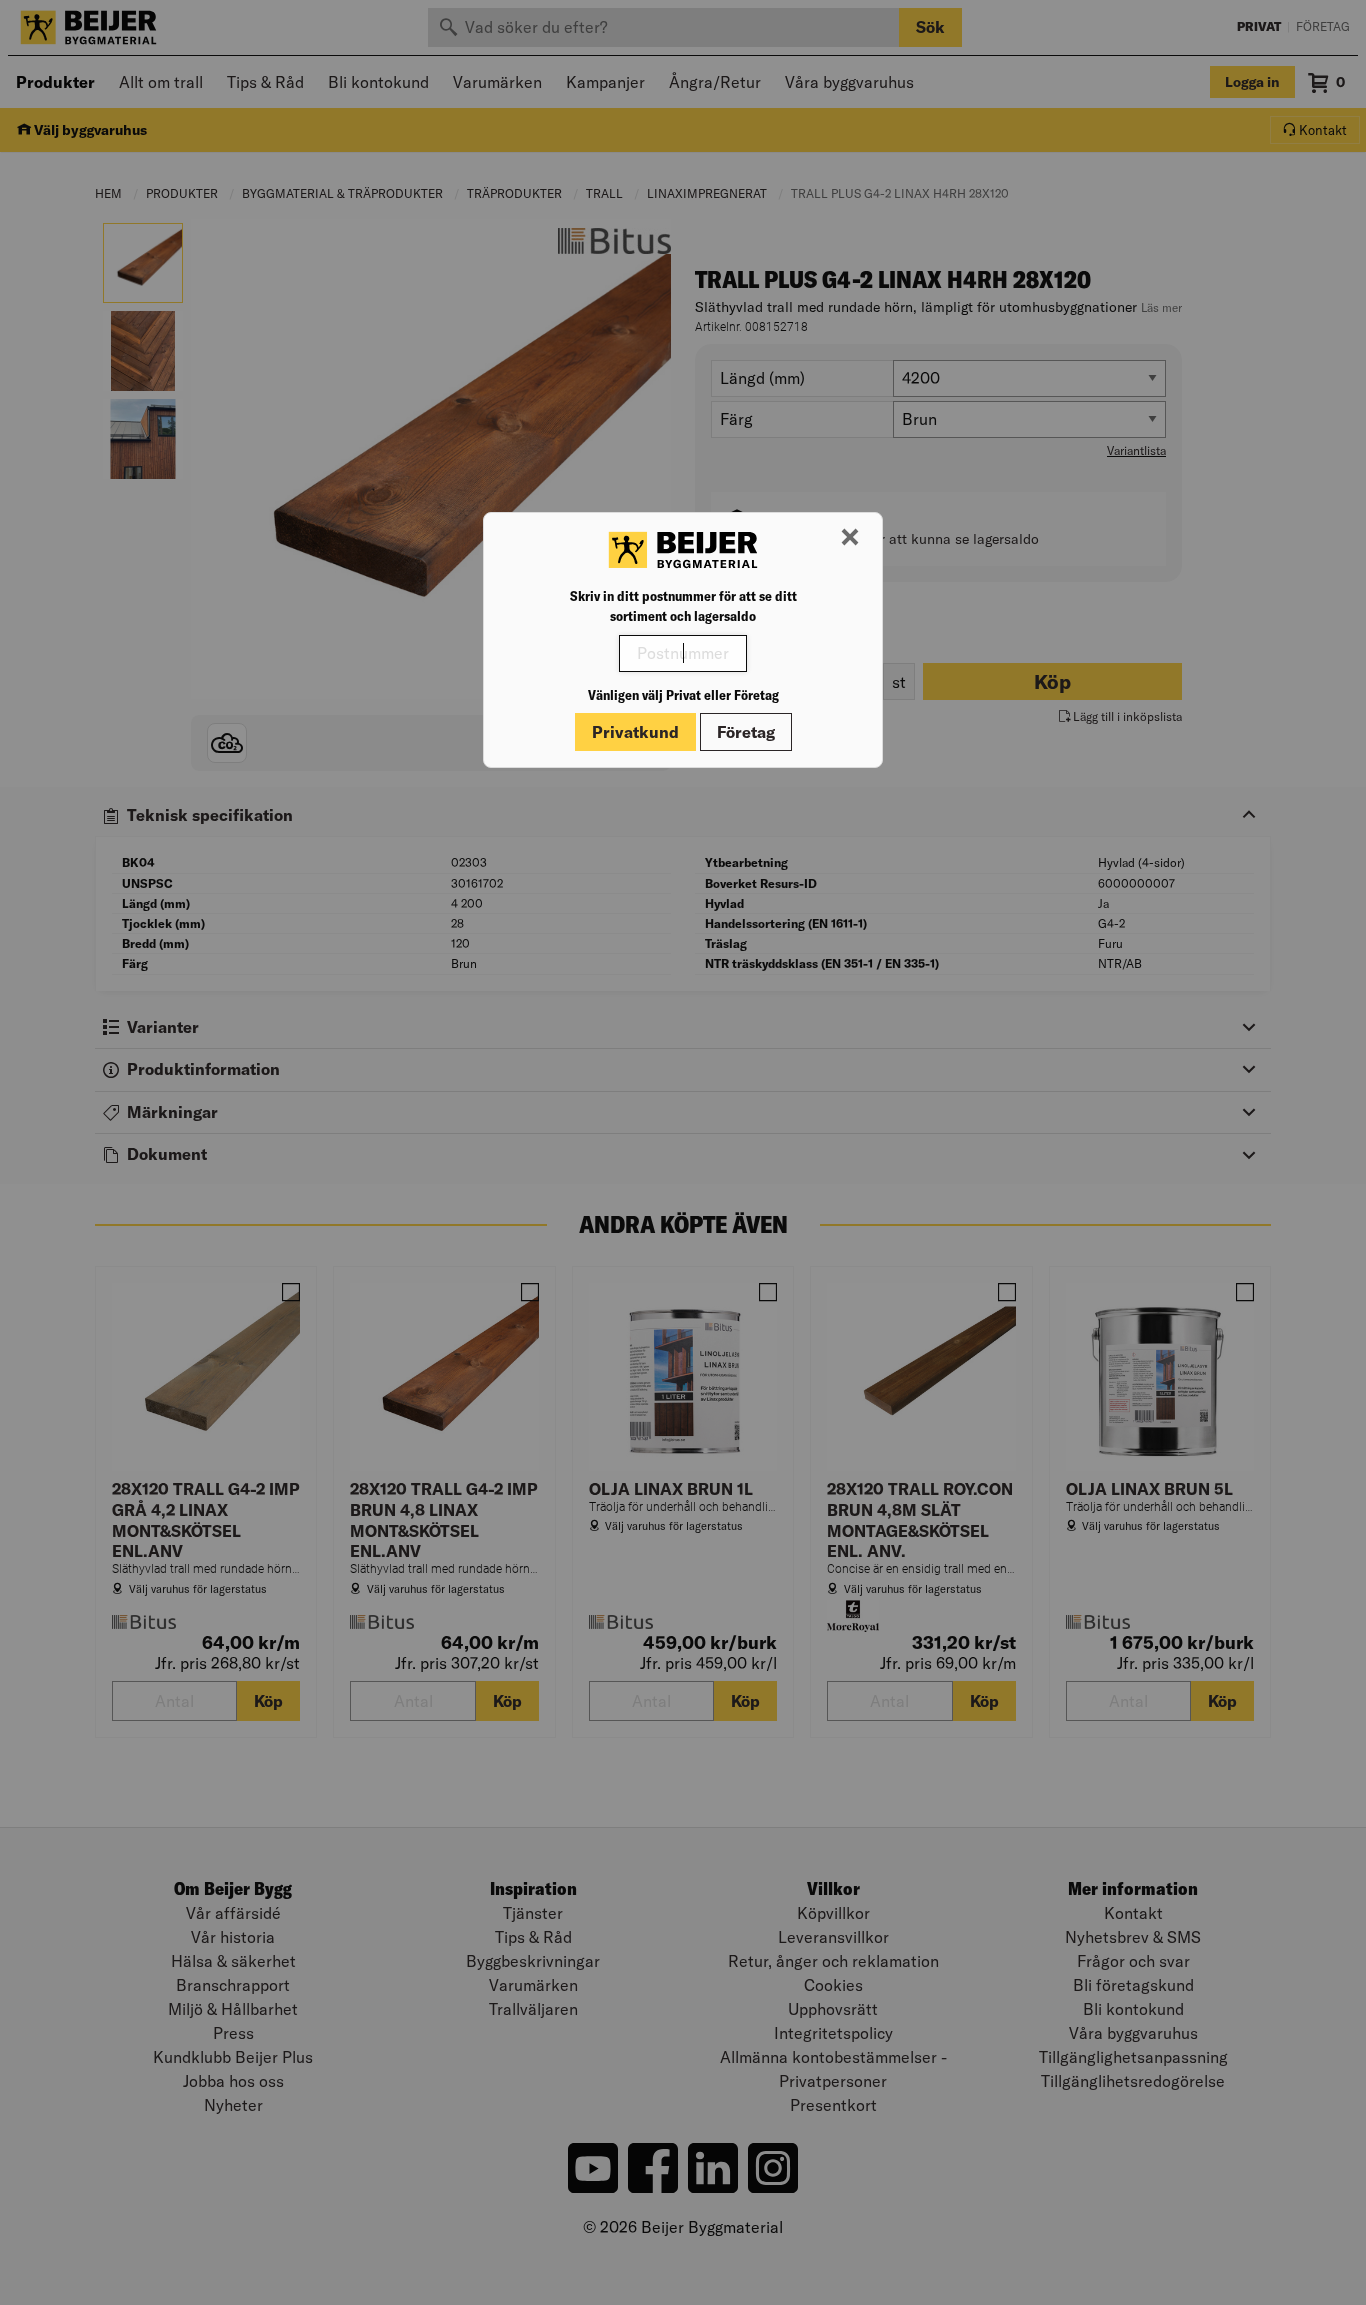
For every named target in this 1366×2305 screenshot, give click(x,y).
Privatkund (635, 732)
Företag (746, 732)
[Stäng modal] (850, 538)
